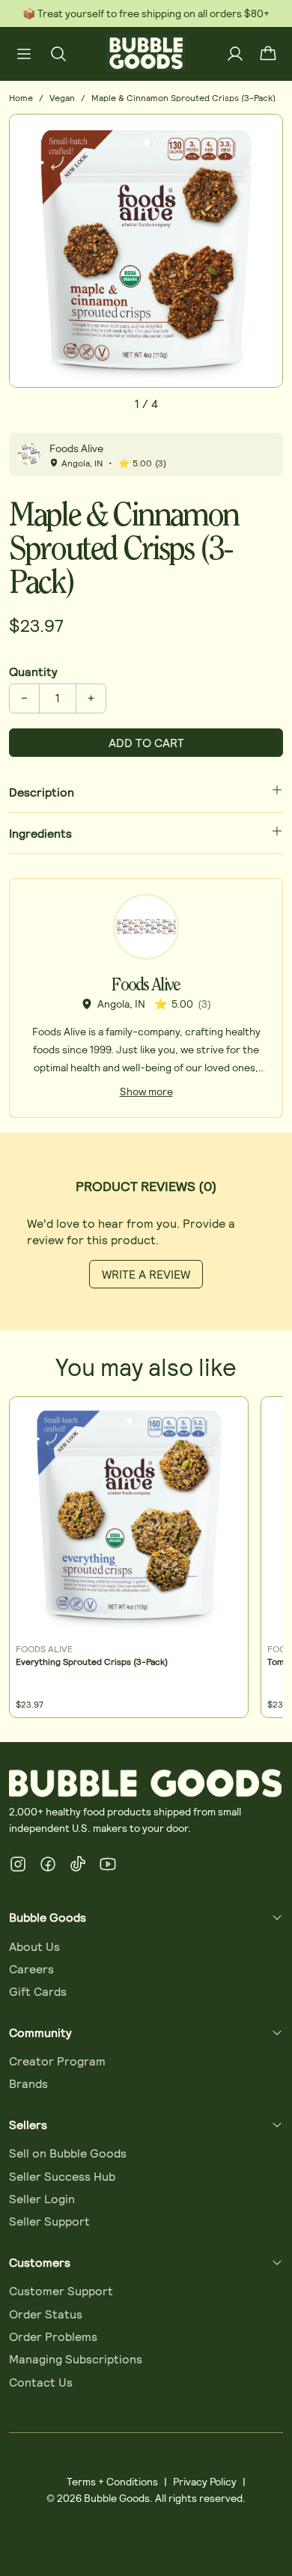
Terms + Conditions (112, 2481)
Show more (146, 1091)
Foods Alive (76, 448)
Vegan (62, 97)
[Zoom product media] (263, 134)
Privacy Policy (205, 2481)
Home (21, 97)
